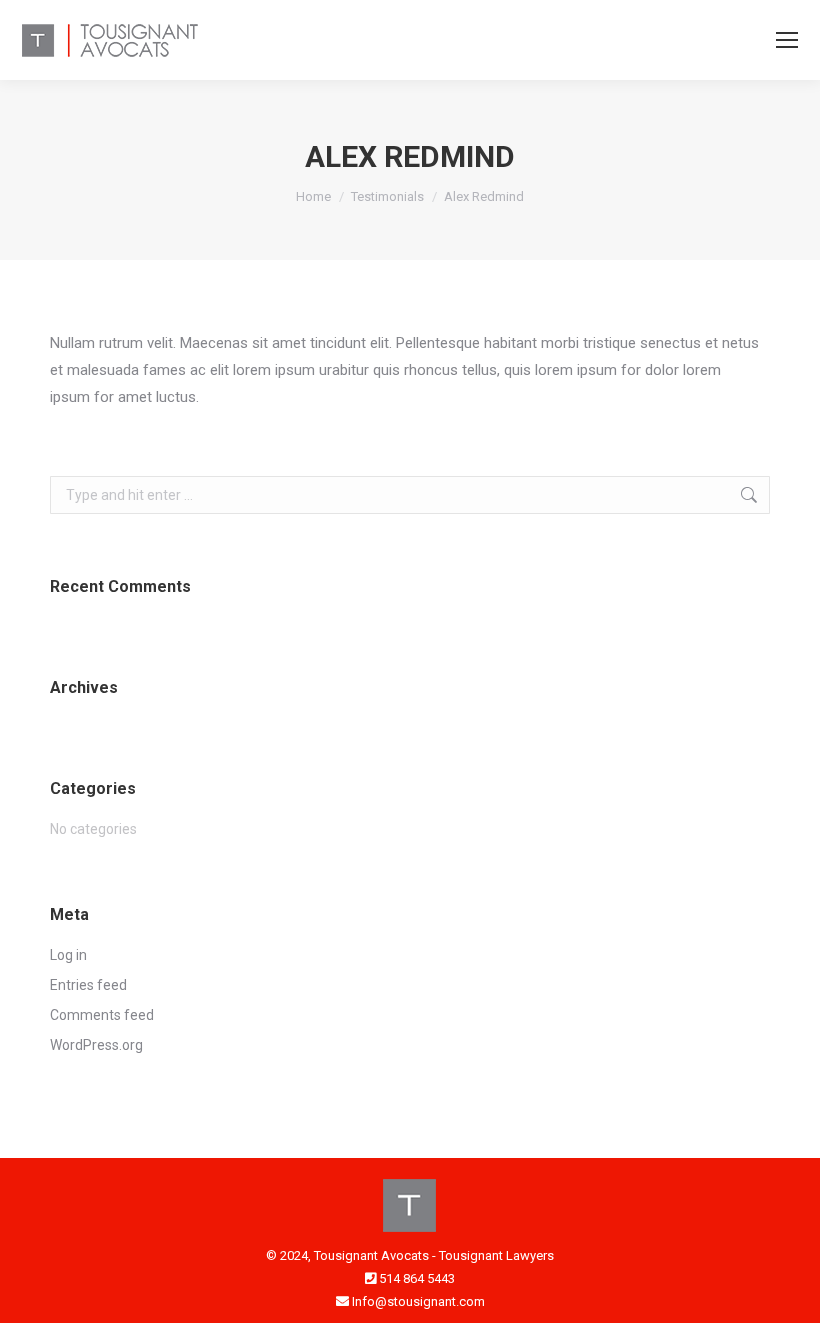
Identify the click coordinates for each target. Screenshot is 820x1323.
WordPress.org (96, 1045)
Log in (68, 955)
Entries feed (88, 985)
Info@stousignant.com (418, 1301)
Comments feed (102, 1015)
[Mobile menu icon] (787, 40)
